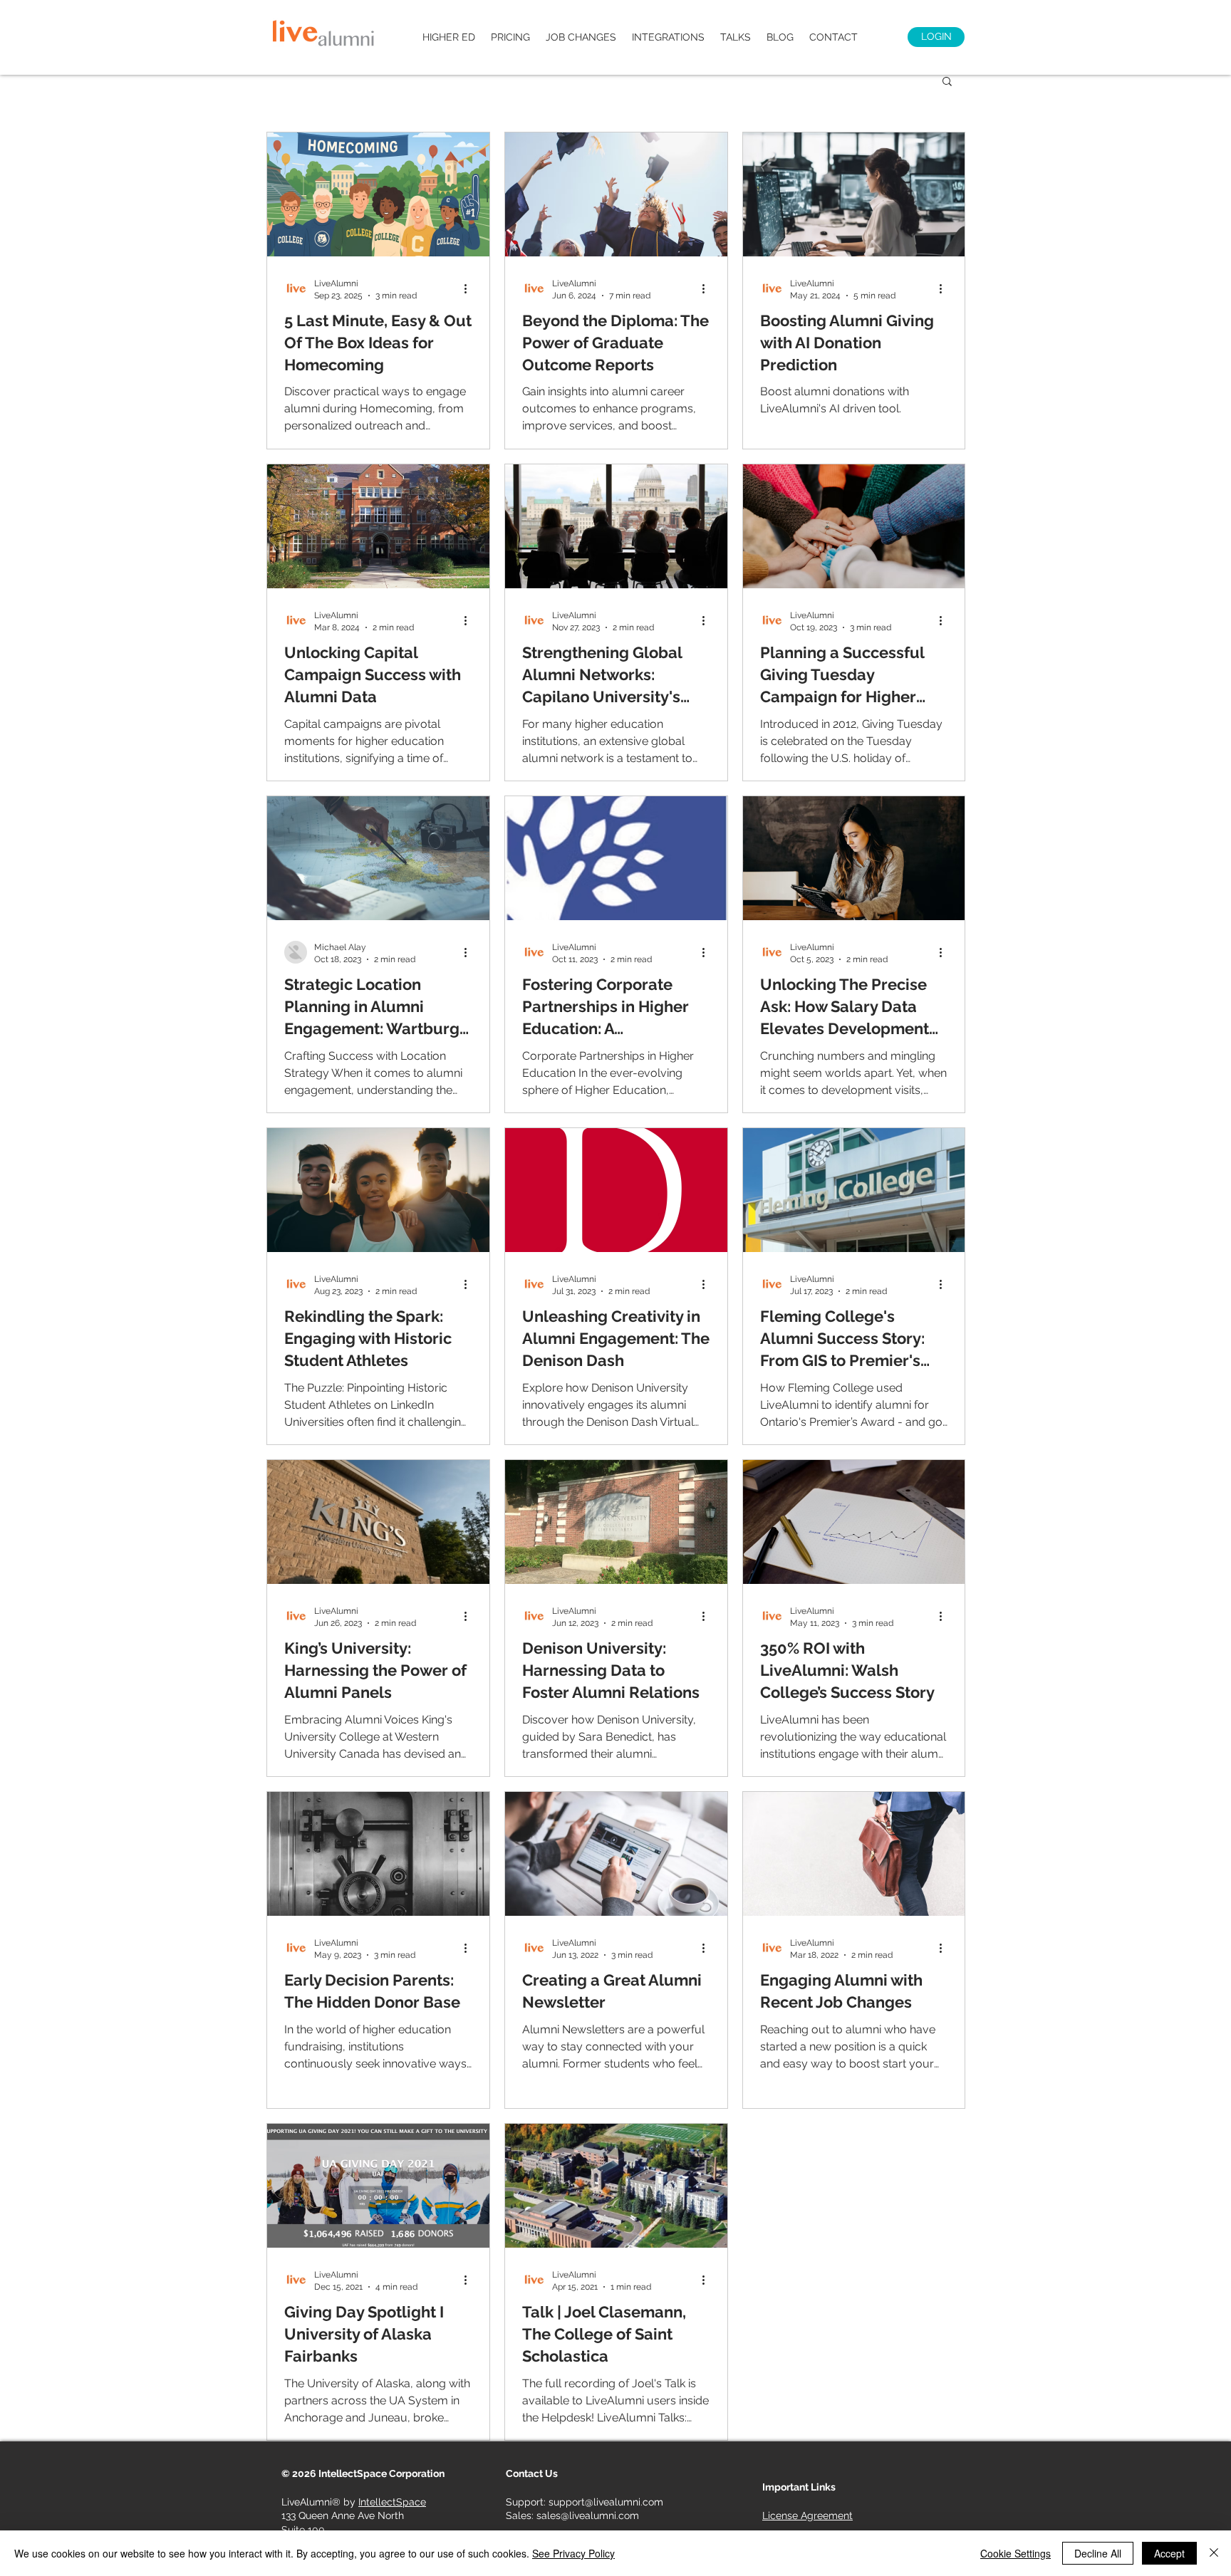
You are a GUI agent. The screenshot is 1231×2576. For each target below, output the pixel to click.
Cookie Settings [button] (1016, 2553)
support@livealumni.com (606, 2502)
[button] (947, 82)
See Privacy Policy (573, 2553)
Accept (1169, 2553)
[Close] (1214, 2553)
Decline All (1098, 2553)
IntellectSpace (392, 2502)
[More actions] (470, 288)
